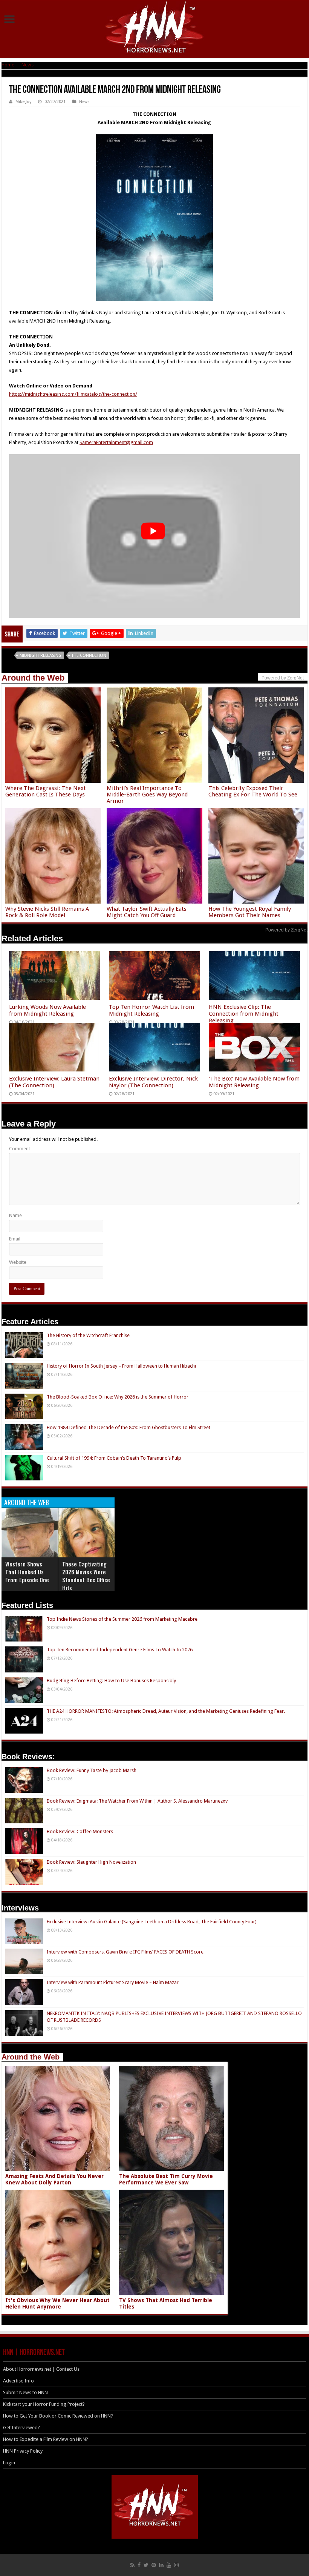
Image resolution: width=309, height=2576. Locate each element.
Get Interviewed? (21, 2428)
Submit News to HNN (25, 2392)
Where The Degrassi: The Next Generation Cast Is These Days (46, 791)
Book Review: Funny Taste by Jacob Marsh (92, 1770)
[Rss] (132, 2565)
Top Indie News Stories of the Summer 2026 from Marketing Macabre (122, 1619)
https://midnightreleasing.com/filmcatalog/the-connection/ (73, 394)
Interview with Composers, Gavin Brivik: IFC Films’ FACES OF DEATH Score (125, 1952)
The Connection (89, 656)
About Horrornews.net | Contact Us (41, 2369)
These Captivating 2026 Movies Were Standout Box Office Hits (86, 1576)
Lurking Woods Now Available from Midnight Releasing (47, 1010)
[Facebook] (139, 2565)
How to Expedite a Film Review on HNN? (46, 2439)
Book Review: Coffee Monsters (80, 1831)
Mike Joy (23, 102)
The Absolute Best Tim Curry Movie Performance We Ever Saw (166, 2179)
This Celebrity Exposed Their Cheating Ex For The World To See (253, 791)
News (28, 65)
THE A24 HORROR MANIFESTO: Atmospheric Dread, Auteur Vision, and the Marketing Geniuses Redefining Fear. (166, 1711)
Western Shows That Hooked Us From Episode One (27, 1572)
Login (9, 2463)
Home (8, 65)
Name (15, 1215)
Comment (20, 1149)
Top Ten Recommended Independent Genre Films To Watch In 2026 (120, 1650)
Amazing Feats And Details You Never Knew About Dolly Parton (54, 2179)
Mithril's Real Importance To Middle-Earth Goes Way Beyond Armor (147, 795)
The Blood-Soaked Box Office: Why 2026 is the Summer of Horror (118, 1397)
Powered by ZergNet (286, 930)
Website (18, 1262)
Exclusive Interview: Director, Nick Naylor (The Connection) (153, 1082)
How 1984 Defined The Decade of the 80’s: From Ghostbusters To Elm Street (128, 1427)
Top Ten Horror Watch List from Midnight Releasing (151, 1010)
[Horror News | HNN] (155, 28)
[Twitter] (146, 2565)
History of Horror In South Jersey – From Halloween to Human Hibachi (121, 1366)
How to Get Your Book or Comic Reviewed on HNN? (58, 2416)
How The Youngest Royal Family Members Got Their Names (250, 912)
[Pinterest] (154, 2565)
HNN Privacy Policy (23, 2451)
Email (15, 1239)
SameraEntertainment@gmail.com (116, 442)
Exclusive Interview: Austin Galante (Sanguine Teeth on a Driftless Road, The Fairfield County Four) (152, 1922)
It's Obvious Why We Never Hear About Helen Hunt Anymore (57, 2303)
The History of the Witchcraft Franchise (88, 1335)
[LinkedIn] (161, 2565)
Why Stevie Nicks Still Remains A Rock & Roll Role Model (47, 912)
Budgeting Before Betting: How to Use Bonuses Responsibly (111, 1681)
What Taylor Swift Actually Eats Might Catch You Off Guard (147, 912)
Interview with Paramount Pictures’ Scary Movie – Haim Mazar (113, 1982)
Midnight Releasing (41, 656)
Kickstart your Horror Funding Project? (44, 2404)
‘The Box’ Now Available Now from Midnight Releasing (254, 1082)
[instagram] (176, 2565)
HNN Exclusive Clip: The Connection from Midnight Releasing (244, 1014)
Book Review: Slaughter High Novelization (91, 1862)
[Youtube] (169, 2565)
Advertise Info (18, 2381)
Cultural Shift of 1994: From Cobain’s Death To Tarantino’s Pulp (114, 1458)
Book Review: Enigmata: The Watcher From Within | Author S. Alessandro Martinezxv (137, 1801)
